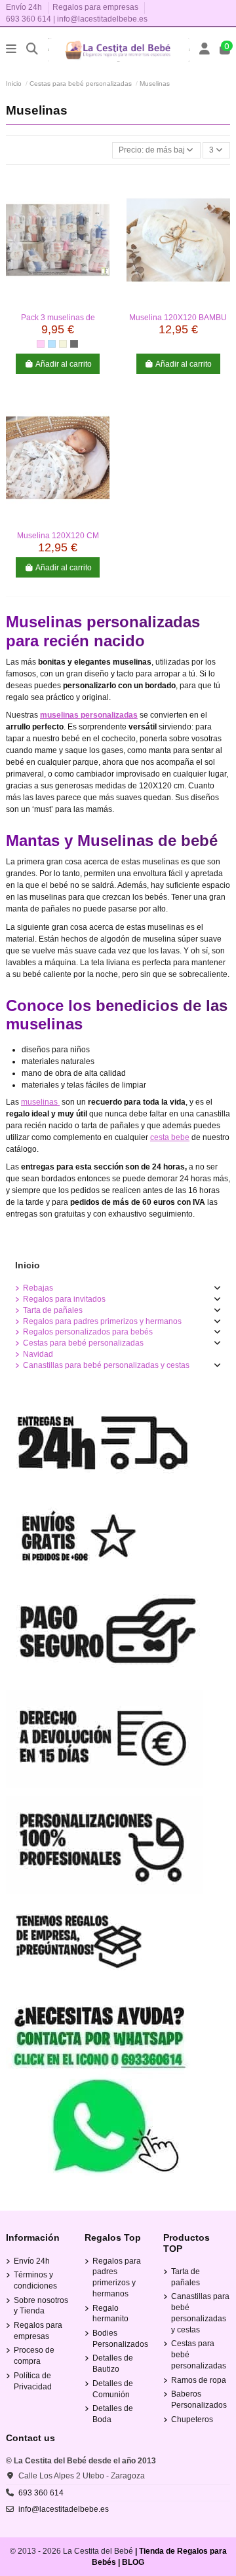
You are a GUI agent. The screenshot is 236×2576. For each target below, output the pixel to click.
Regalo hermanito (110, 2314)
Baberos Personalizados (199, 2400)
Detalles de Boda (113, 2414)
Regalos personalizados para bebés (88, 1332)
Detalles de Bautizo (113, 2364)
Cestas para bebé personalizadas (83, 1343)
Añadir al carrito (64, 364)
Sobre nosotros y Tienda (41, 2306)
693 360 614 (29, 19)
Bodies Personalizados (120, 2339)
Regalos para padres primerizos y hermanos (102, 1321)
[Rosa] (41, 344)
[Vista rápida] (58, 303)
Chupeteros (192, 2420)
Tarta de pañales (53, 1310)
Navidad (38, 1354)
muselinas (40, 1102)
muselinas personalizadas (89, 715)
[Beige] (63, 344)
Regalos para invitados (64, 1299)
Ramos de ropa (199, 2380)
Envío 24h (25, 7)
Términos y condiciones (35, 2280)
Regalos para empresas (95, 7)
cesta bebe (170, 1137)
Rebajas (38, 1288)
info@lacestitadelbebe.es (102, 19)
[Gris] (74, 344)
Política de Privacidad (33, 2381)
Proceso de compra (34, 2356)
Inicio (28, 1265)
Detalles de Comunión (113, 2389)
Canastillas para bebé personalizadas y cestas (106, 1365)
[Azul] (52, 344)
